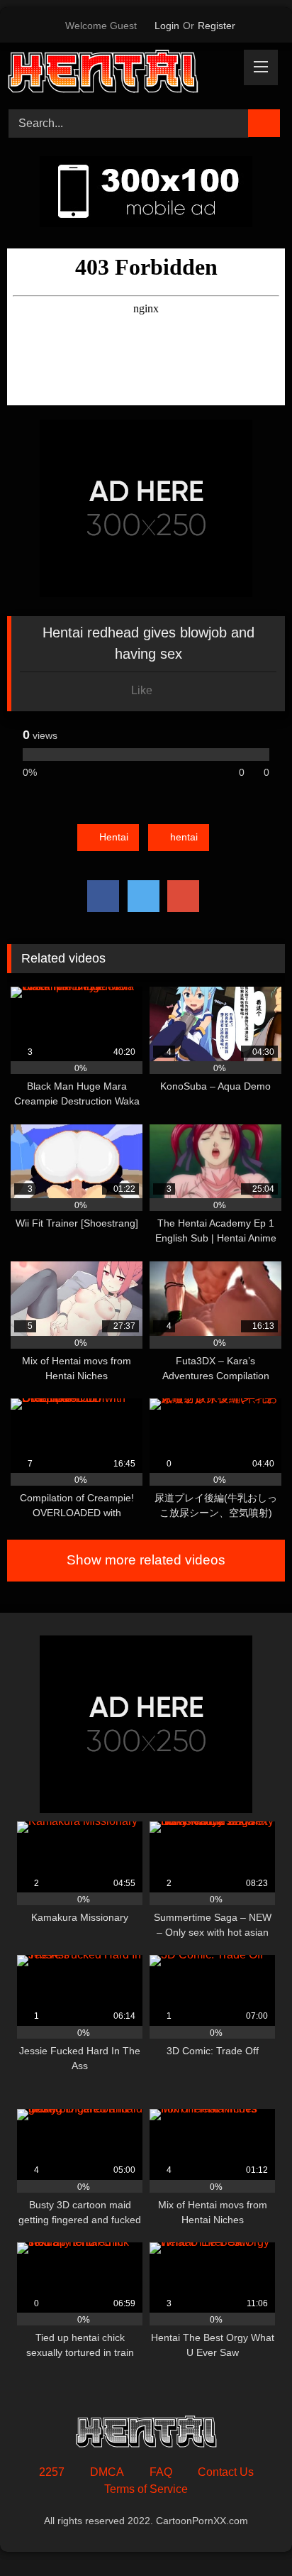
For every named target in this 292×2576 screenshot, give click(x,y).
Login (167, 26)
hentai (184, 837)
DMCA (107, 2472)
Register (217, 26)
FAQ (161, 2472)
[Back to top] (249, 2534)
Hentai (114, 837)
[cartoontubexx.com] (120, 74)
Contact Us (226, 2472)
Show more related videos (146, 1560)
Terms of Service (146, 2489)
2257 (52, 2472)
